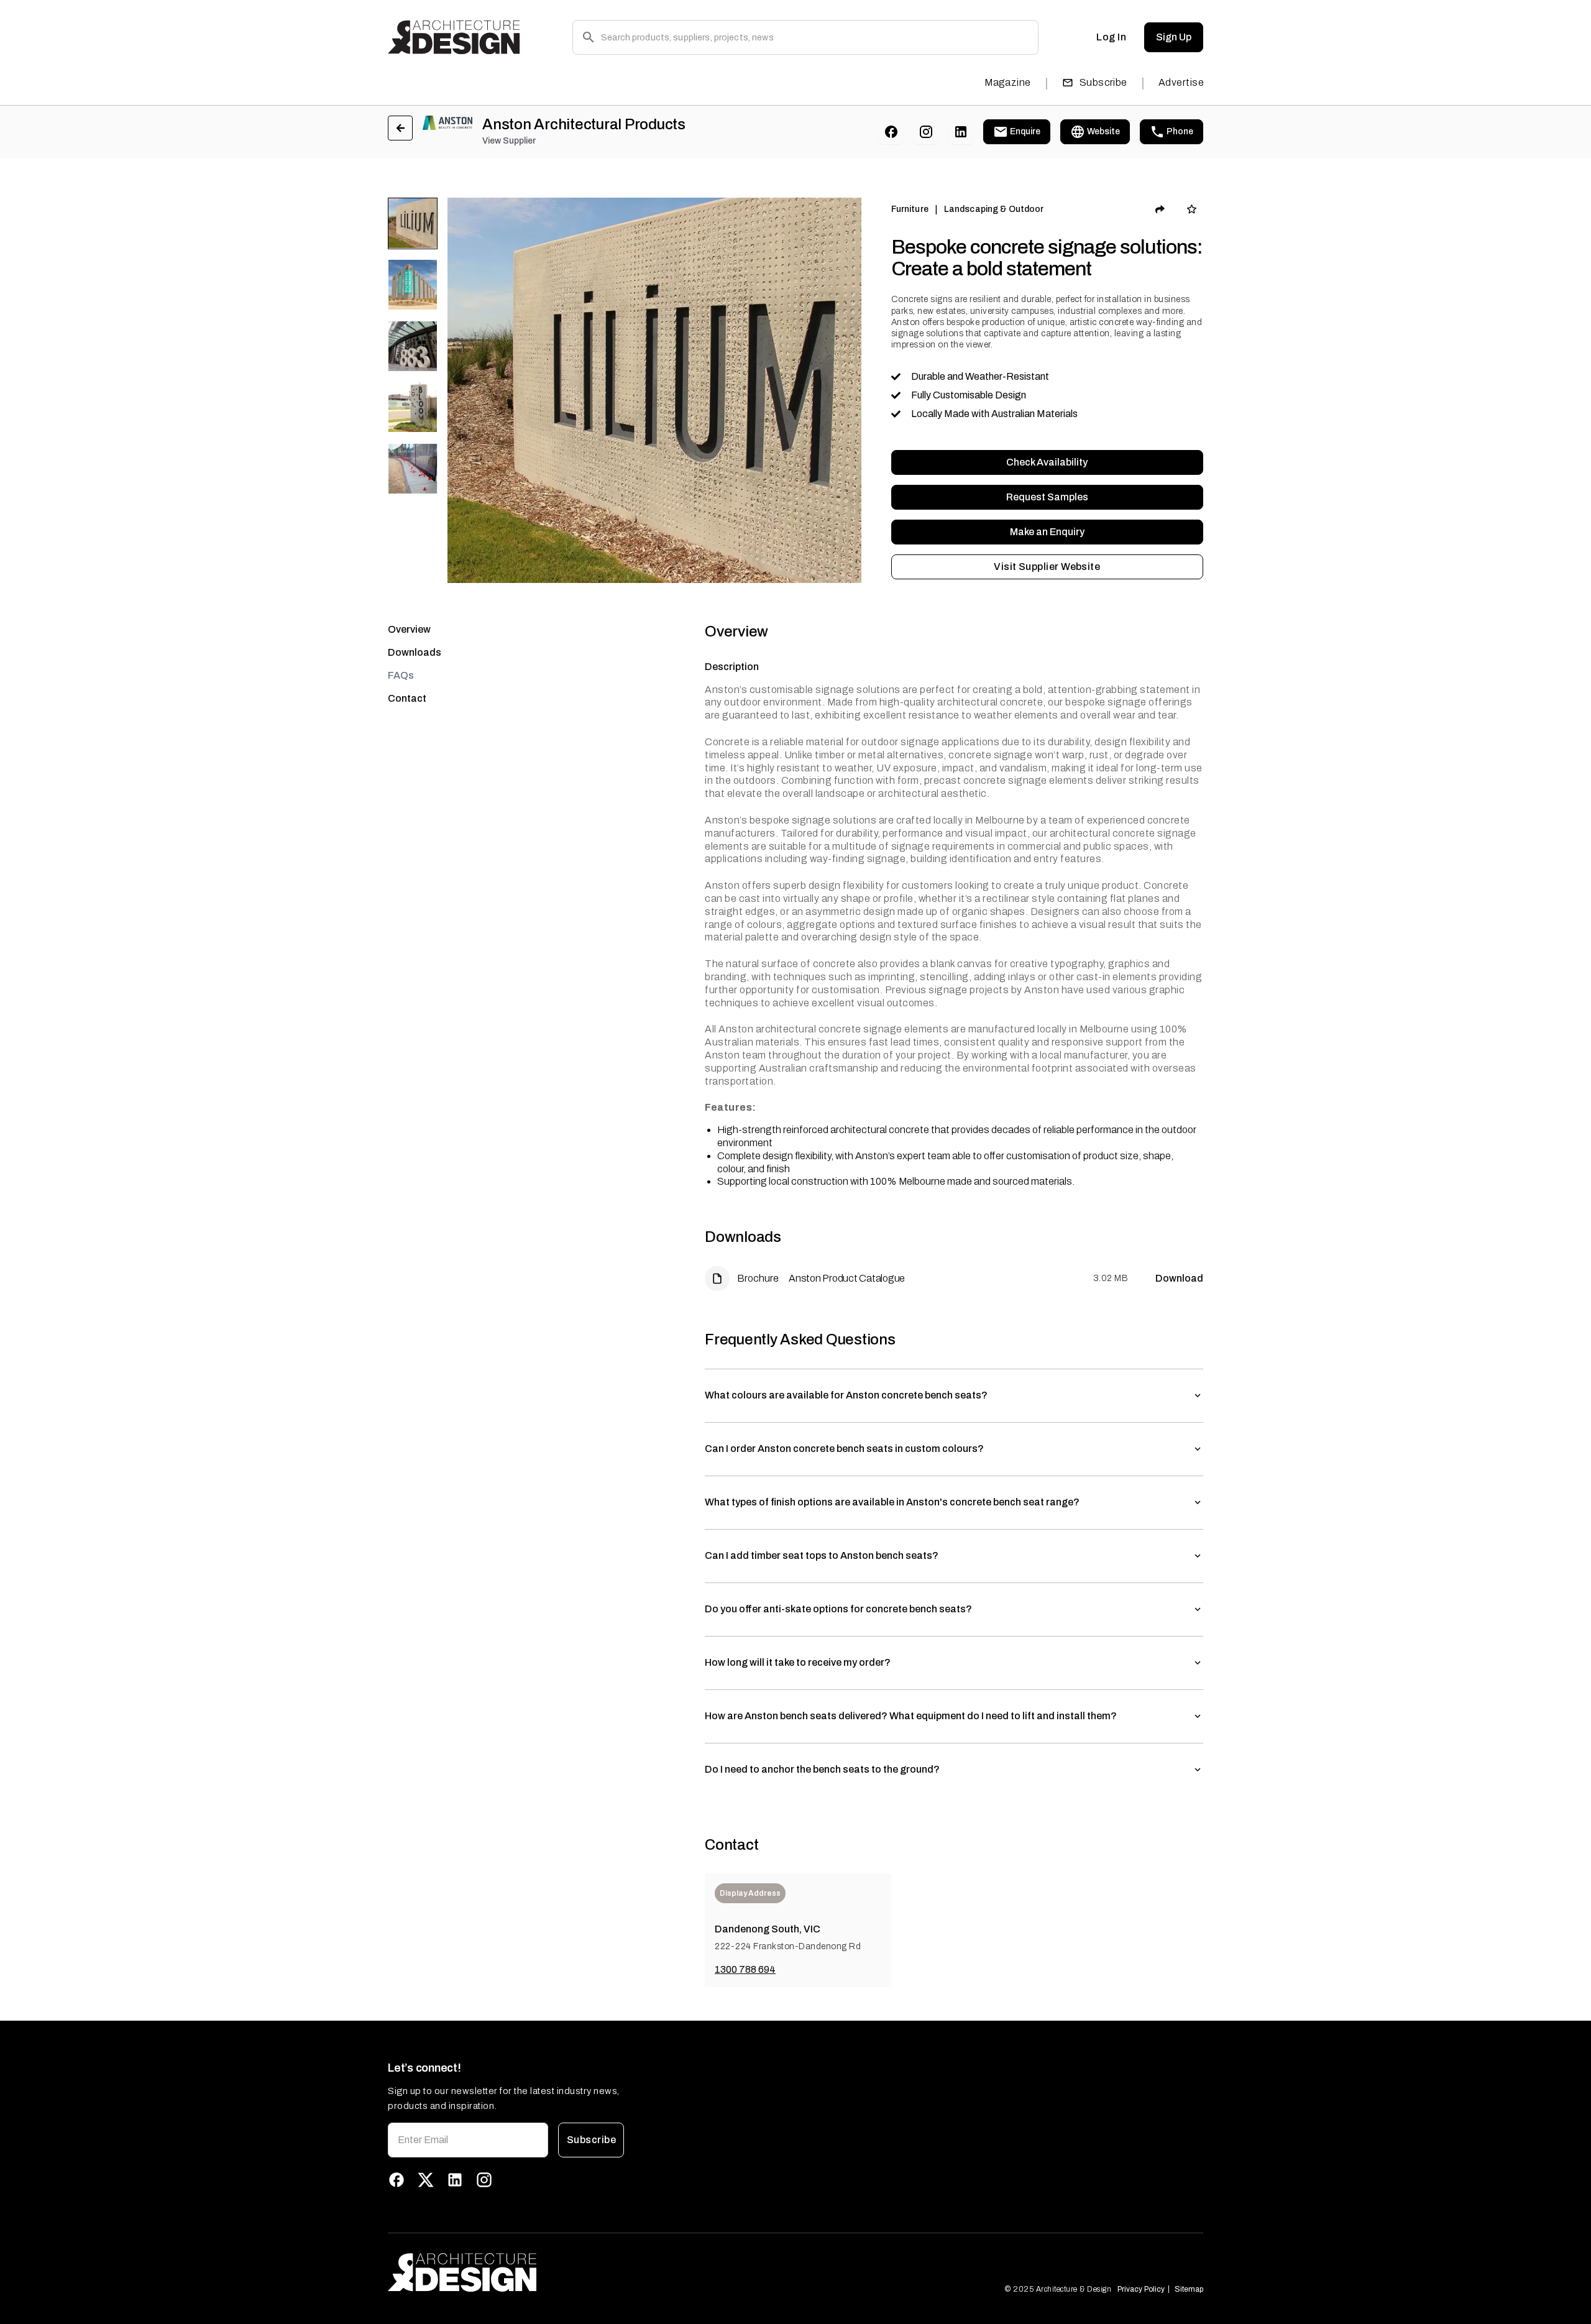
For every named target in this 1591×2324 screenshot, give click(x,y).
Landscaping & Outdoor (994, 209)
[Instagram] (926, 132)
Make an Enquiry (1047, 532)
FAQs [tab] (401, 675)
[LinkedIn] (961, 132)
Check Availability (1047, 462)
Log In (1111, 37)
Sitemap (1189, 2289)
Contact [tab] (407, 698)
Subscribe (1103, 82)
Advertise (1181, 82)
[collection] (1192, 209)
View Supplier (509, 141)
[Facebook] (891, 132)
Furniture (910, 209)
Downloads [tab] (415, 652)
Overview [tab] (409, 629)
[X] (426, 2180)
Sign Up (1174, 37)
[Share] (1160, 209)
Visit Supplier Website (1047, 567)
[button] (954, 1396)
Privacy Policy (1141, 2289)
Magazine (1008, 82)
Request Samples (1047, 497)
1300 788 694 (745, 1969)
